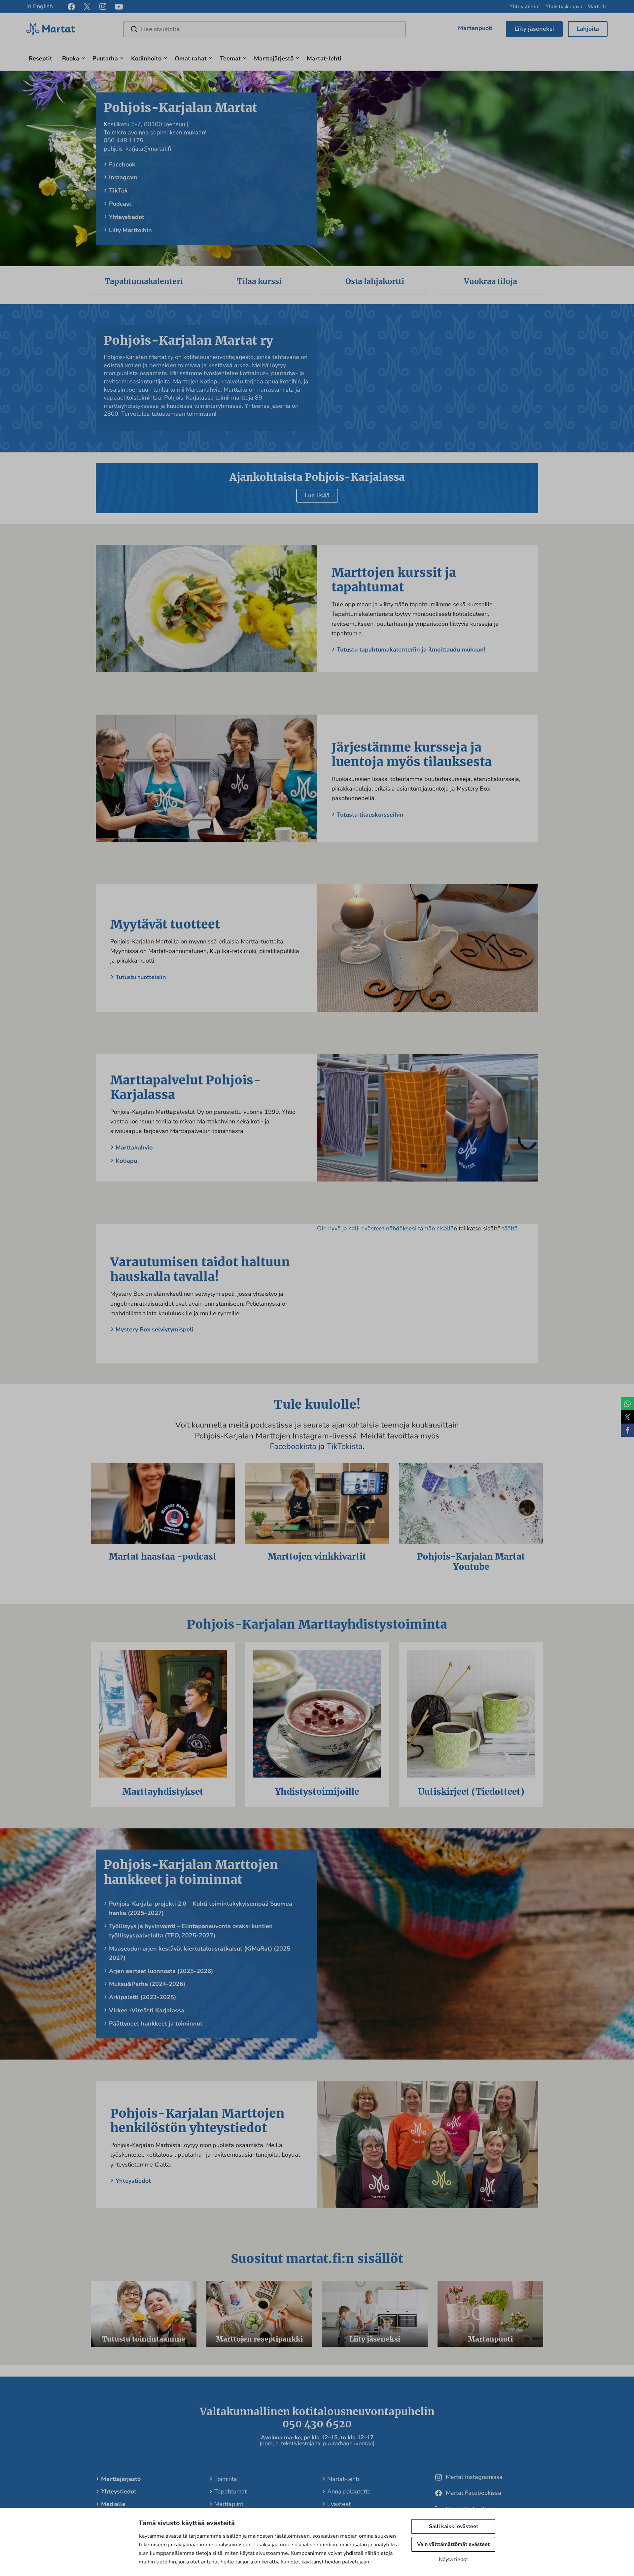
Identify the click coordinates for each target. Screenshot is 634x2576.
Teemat (230, 58)
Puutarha (105, 58)
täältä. (511, 1228)
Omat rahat (191, 58)
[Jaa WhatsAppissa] (627, 1404)
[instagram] (103, 7)
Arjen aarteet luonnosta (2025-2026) (161, 1971)
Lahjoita (588, 29)
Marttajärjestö (274, 58)
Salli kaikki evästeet (454, 2526)
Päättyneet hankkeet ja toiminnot (156, 2024)
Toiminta (226, 2479)
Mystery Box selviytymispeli (155, 1329)
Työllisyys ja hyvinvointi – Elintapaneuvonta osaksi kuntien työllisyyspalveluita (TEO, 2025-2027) (191, 1931)
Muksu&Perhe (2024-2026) (147, 1984)
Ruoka (71, 58)
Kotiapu (126, 1161)
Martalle (598, 7)
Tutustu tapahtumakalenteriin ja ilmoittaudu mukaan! (411, 650)
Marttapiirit (229, 2504)
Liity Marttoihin (130, 230)
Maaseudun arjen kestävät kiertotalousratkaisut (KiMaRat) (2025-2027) (201, 1953)
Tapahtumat (230, 2491)
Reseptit (40, 58)
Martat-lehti (324, 58)
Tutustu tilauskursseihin (370, 815)
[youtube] (119, 7)
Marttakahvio (134, 1147)
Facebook (122, 164)
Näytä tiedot (454, 2559)
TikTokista (345, 1446)
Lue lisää (317, 495)
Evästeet (339, 2504)
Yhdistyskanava (564, 7)
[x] (87, 7)
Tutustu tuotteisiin (141, 977)
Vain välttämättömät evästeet (453, 2544)
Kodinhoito (146, 58)
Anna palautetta (349, 2491)
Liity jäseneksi (534, 29)
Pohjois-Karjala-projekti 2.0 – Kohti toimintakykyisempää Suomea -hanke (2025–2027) (203, 1908)
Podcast (120, 204)
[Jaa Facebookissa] (627, 1430)
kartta (198, 124)
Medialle (113, 2504)
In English (40, 6)
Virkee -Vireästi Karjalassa (147, 2010)
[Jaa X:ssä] (627, 1417)
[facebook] (71, 7)
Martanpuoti (475, 28)
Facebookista (294, 1446)
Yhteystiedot (525, 7)
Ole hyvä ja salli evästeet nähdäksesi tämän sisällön (388, 1228)
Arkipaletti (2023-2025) (142, 1997)
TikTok (118, 191)
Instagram (123, 177)
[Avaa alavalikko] (83, 57)
